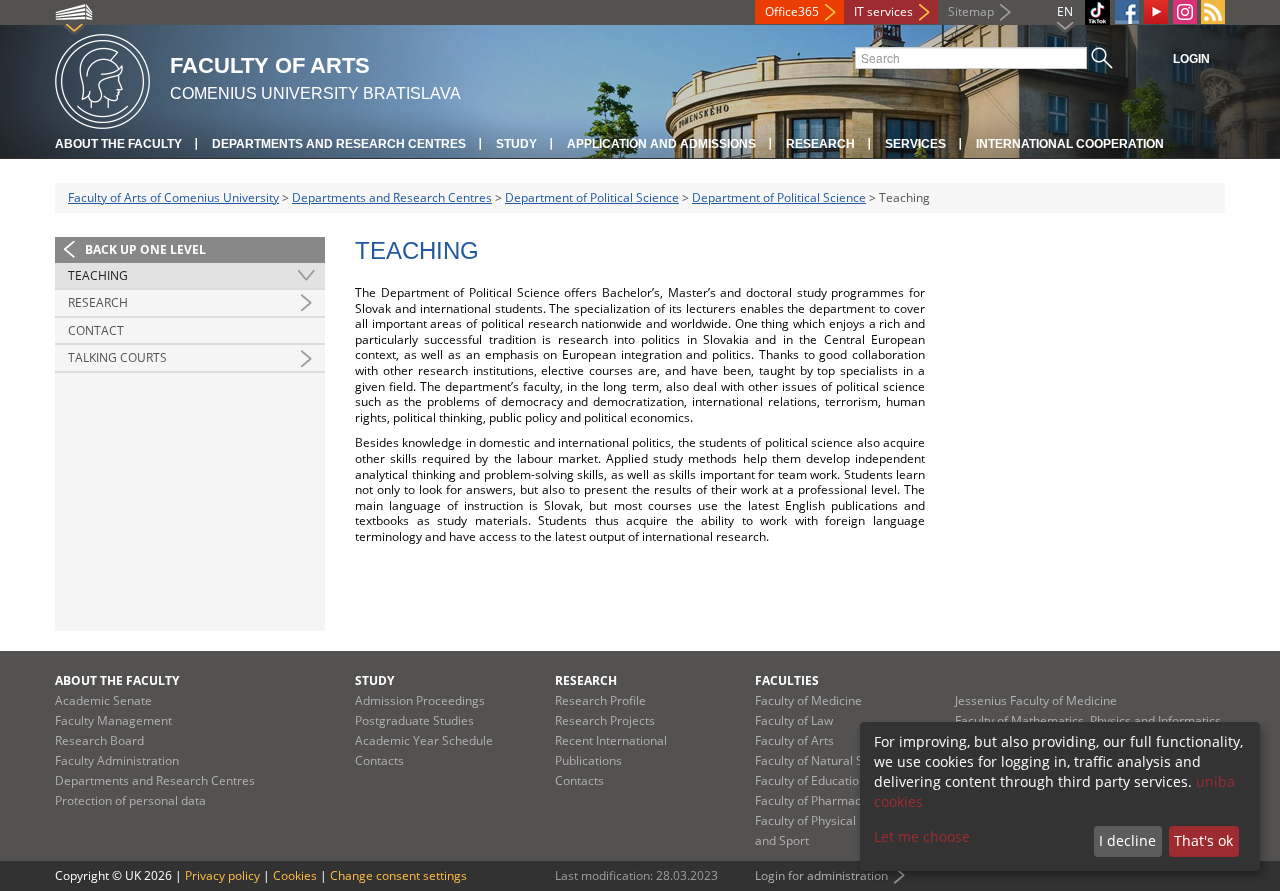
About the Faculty (118, 144)
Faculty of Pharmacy (811, 800)
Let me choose (922, 836)
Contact (96, 330)
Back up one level (145, 249)
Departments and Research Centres (339, 144)
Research (820, 144)
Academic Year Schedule (424, 740)
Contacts (379, 760)
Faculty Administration (117, 760)
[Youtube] (1156, 12)
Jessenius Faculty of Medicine (1036, 700)
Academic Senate (103, 700)
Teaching (98, 275)
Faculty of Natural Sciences (830, 760)
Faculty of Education (810, 780)
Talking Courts (117, 357)
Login (1191, 59)
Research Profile (600, 700)
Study (516, 144)
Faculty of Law (794, 720)
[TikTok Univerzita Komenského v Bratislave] (1097, 12)
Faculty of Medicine (808, 700)
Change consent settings (398, 875)
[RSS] (1213, 12)
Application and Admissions (661, 144)
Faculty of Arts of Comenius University (173, 197)
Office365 (792, 11)
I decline (1127, 840)
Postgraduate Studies (414, 720)
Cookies (295, 875)
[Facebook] (1127, 12)
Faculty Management (113, 720)
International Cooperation (1070, 144)
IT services (883, 11)
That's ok (1203, 840)
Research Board (99, 740)
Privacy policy (222, 875)
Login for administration (821, 875)
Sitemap (971, 11)
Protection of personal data (130, 800)
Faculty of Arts (794, 740)
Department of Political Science (592, 197)
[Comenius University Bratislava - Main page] (102, 78)
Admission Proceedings (420, 700)
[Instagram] (1185, 12)
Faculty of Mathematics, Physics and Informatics (1088, 720)
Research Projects (605, 720)
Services (915, 144)
